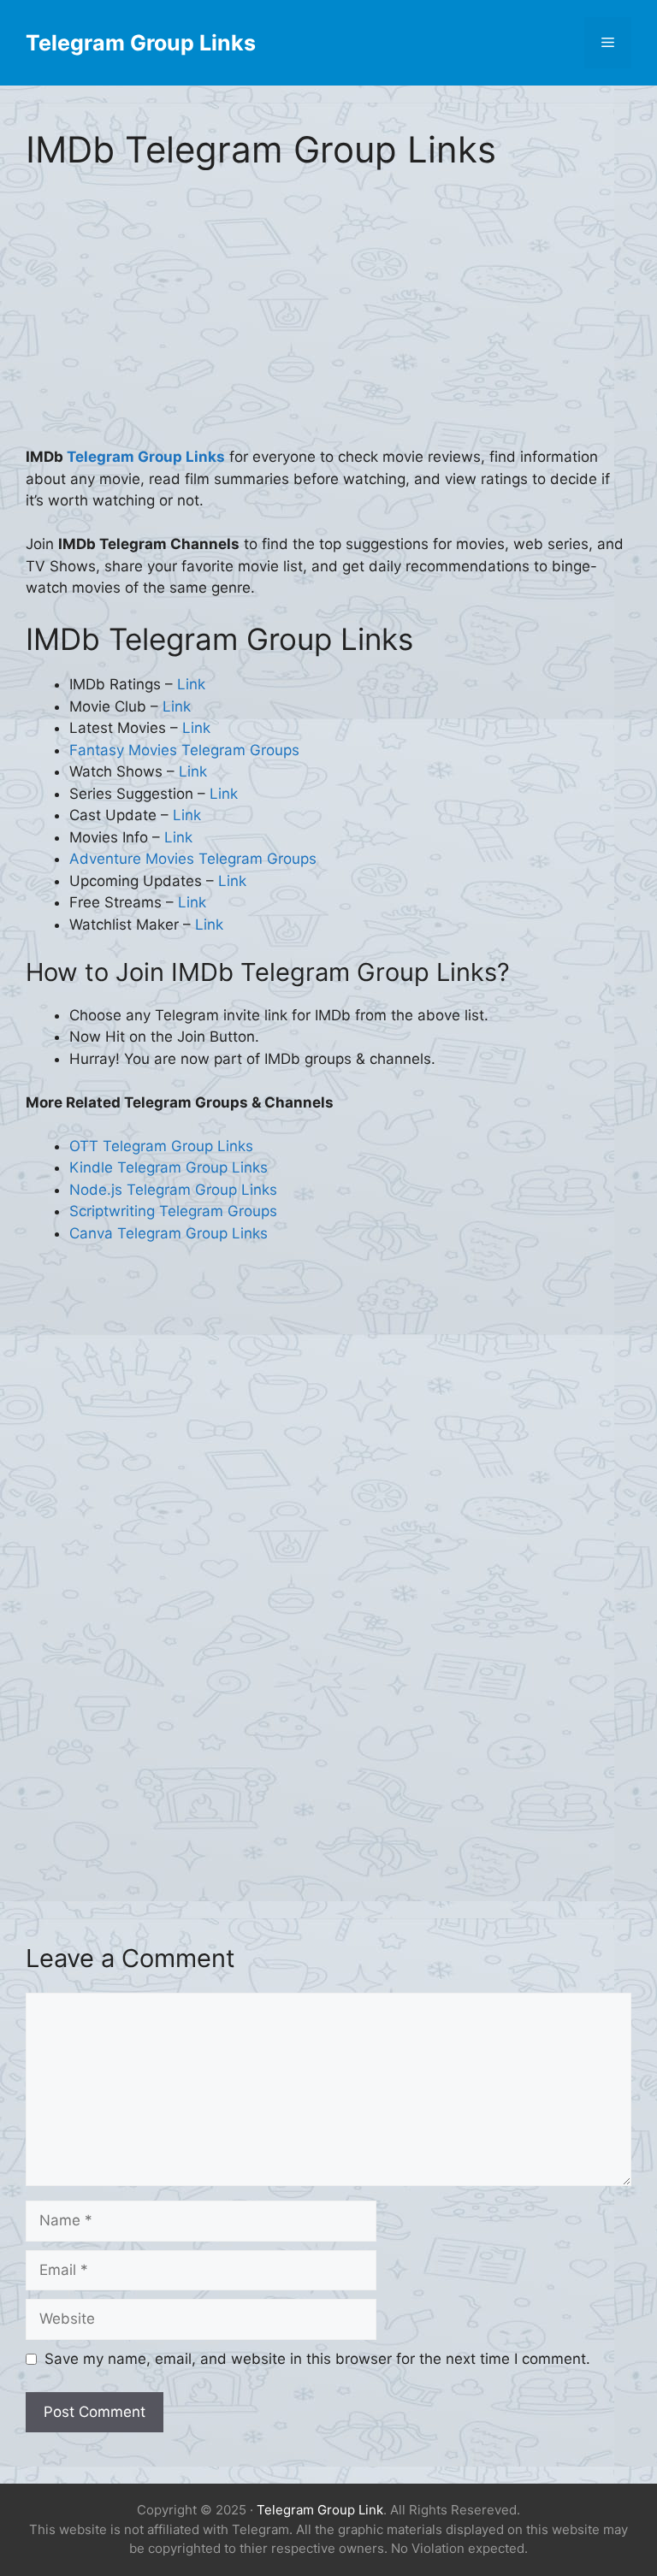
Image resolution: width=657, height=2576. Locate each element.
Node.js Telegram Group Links (173, 1190)
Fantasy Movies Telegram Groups (184, 750)
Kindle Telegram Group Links (169, 1167)
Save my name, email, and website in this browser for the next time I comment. (317, 2359)
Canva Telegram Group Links (169, 1233)
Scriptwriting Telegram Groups (173, 1211)
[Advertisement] (328, 320)
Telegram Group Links (141, 43)
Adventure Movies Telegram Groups (193, 859)
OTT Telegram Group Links (161, 1146)
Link (191, 684)
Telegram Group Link (320, 2510)
